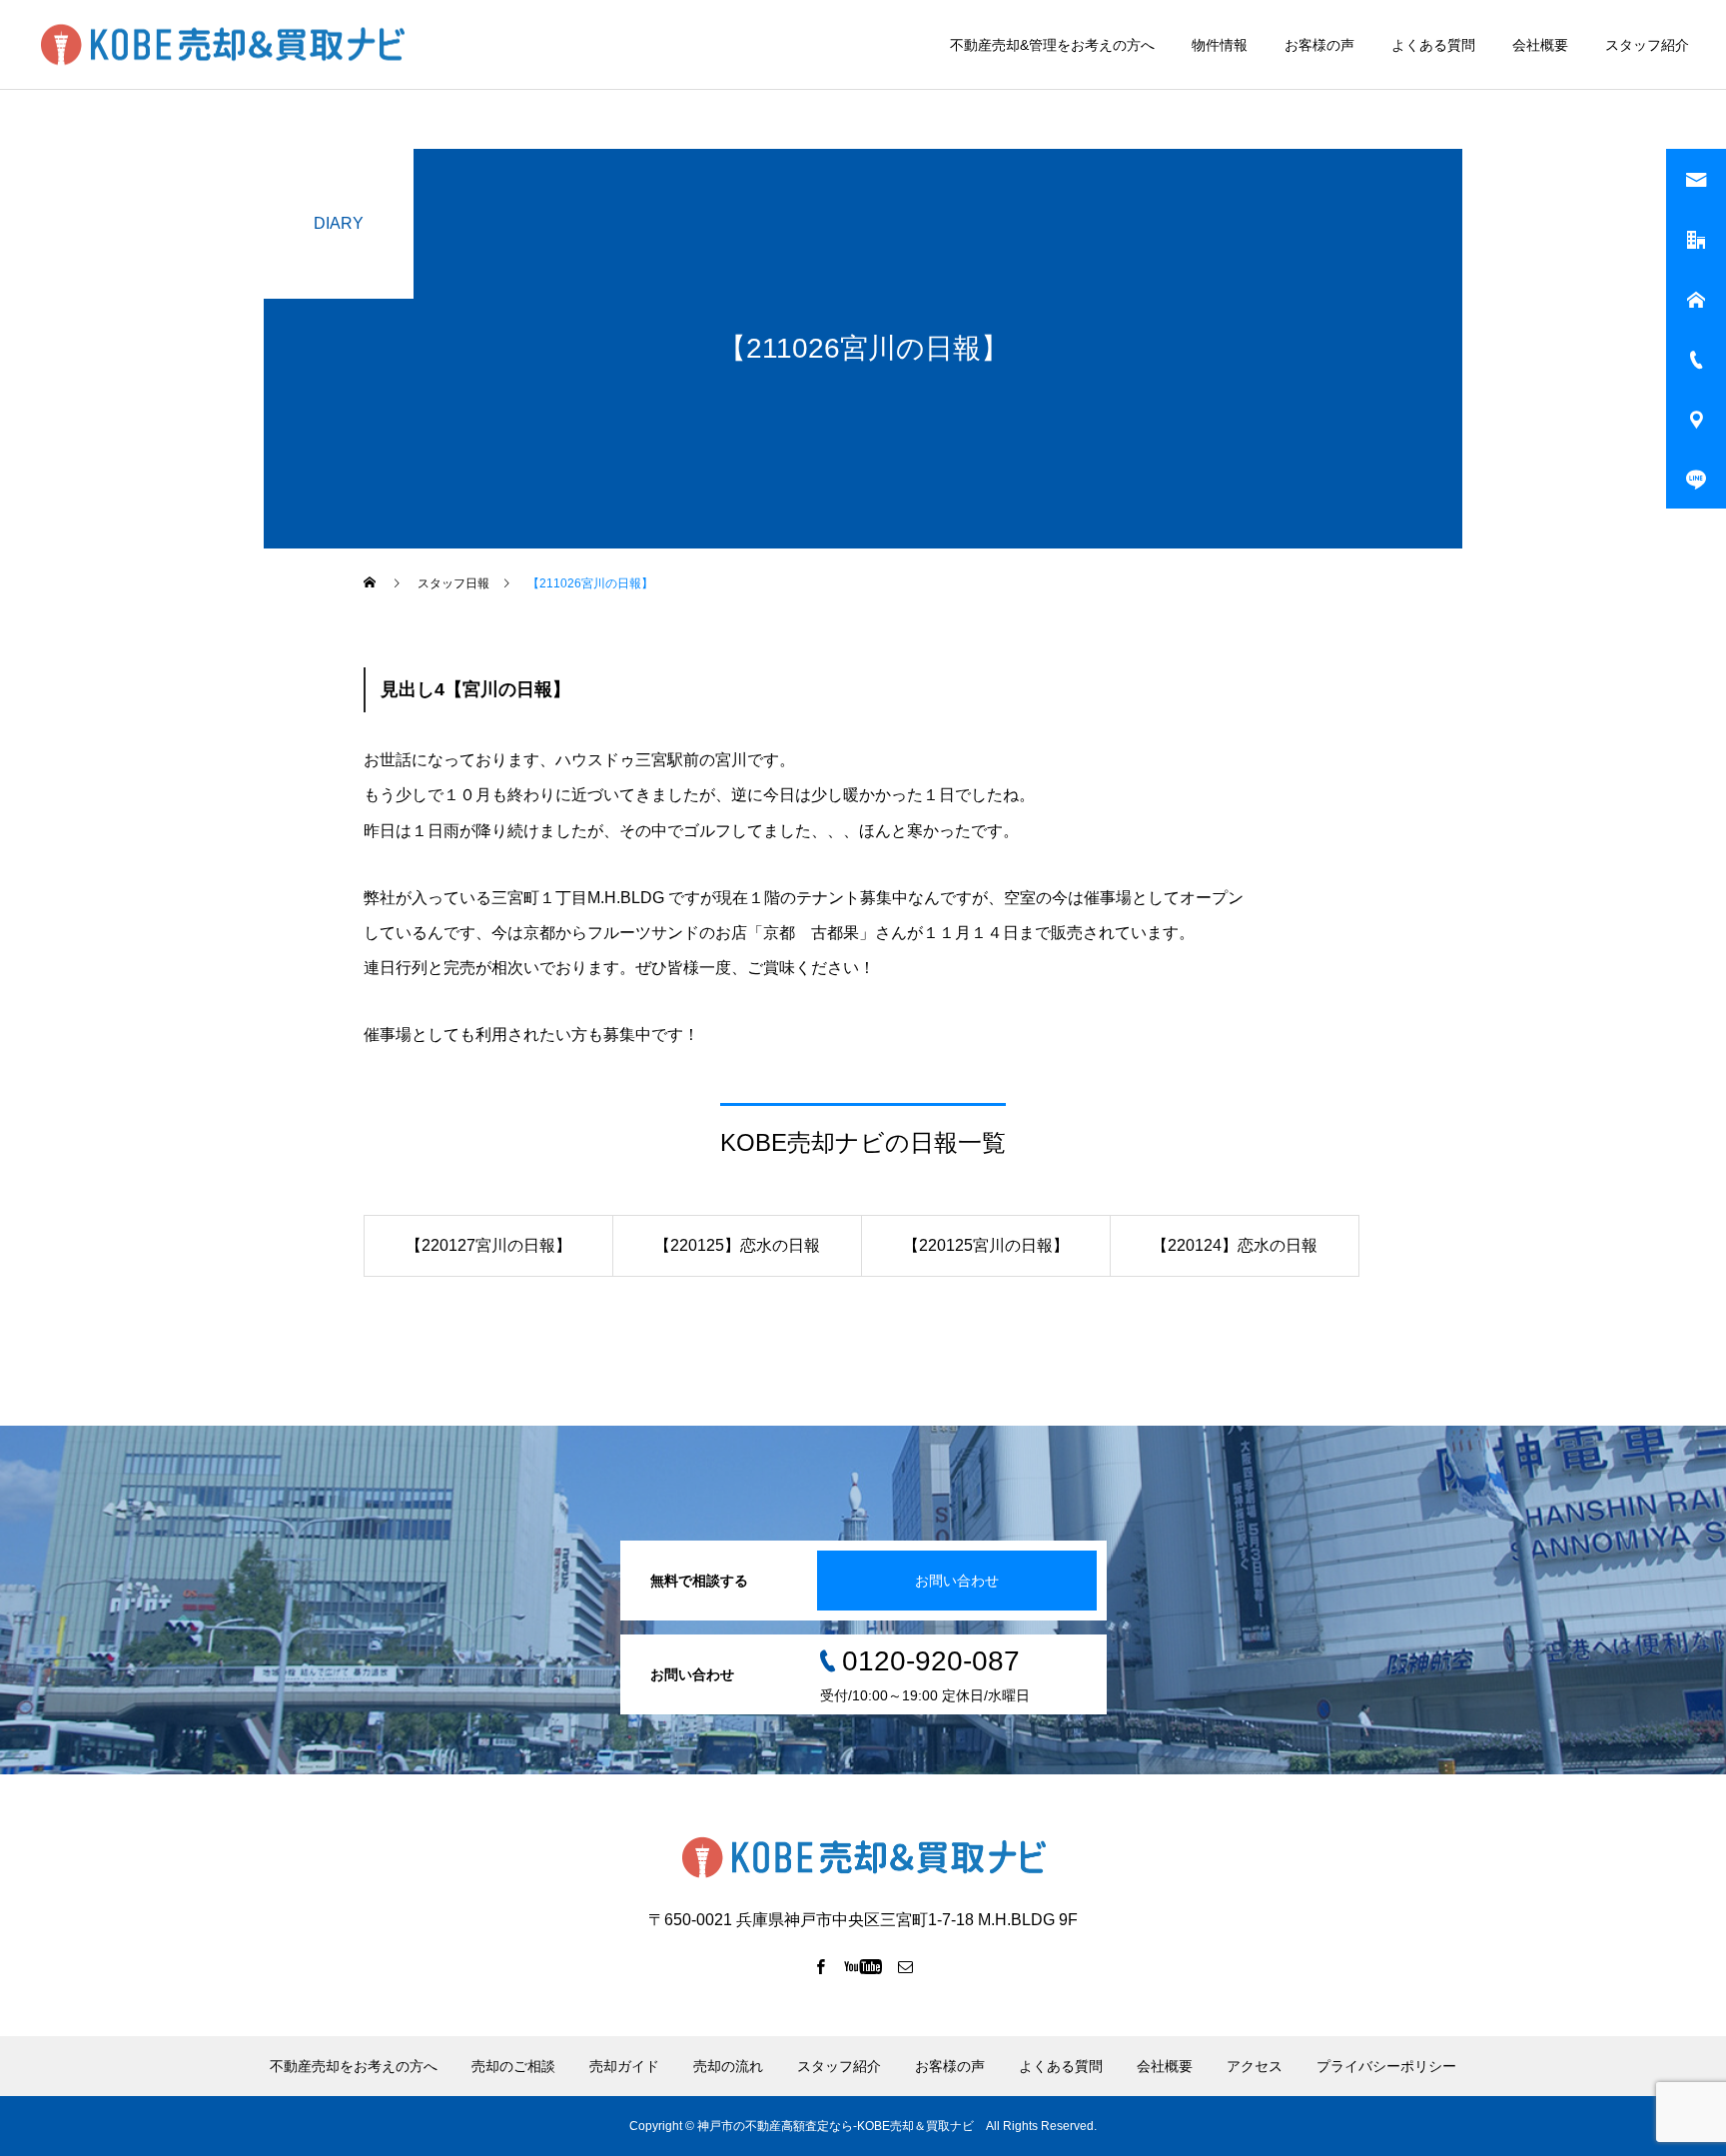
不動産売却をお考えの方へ (354, 2066)
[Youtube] (863, 1966)
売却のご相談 (513, 2066)
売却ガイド (624, 2066)
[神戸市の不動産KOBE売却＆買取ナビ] (222, 44)
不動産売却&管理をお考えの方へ (1052, 45)
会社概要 (1540, 45)
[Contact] (906, 1966)
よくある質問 (1433, 45)
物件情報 (1220, 45)
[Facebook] (821, 1966)
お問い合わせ (957, 1581)
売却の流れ (728, 2066)
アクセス (1255, 2066)
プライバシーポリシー (1386, 2066)
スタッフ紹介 (1647, 45)
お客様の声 (1319, 45)
